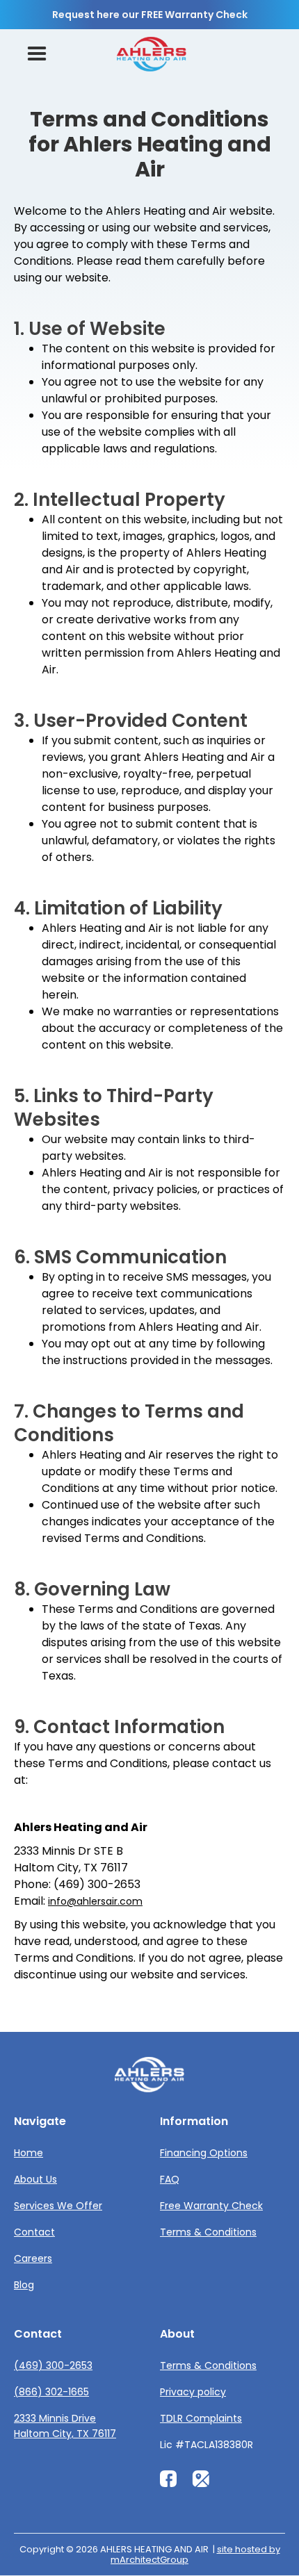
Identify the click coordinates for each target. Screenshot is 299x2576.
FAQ (170, 2179)
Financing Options (204, 2153)
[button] (37, 54)
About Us (35, 2179)
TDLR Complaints (201, 2418)
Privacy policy (193, 2392)
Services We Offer (58, 2206)
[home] (152, 55)
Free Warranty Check (211, 2206)
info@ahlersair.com (95, 1901)
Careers (33, 2258)
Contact (34, 2232)
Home (29, 2153)
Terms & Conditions (208, 2232)
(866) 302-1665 (51, 2392)
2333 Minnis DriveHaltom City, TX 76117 (65, 2426)
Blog (24, 2285)
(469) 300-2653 (53, 2365)
